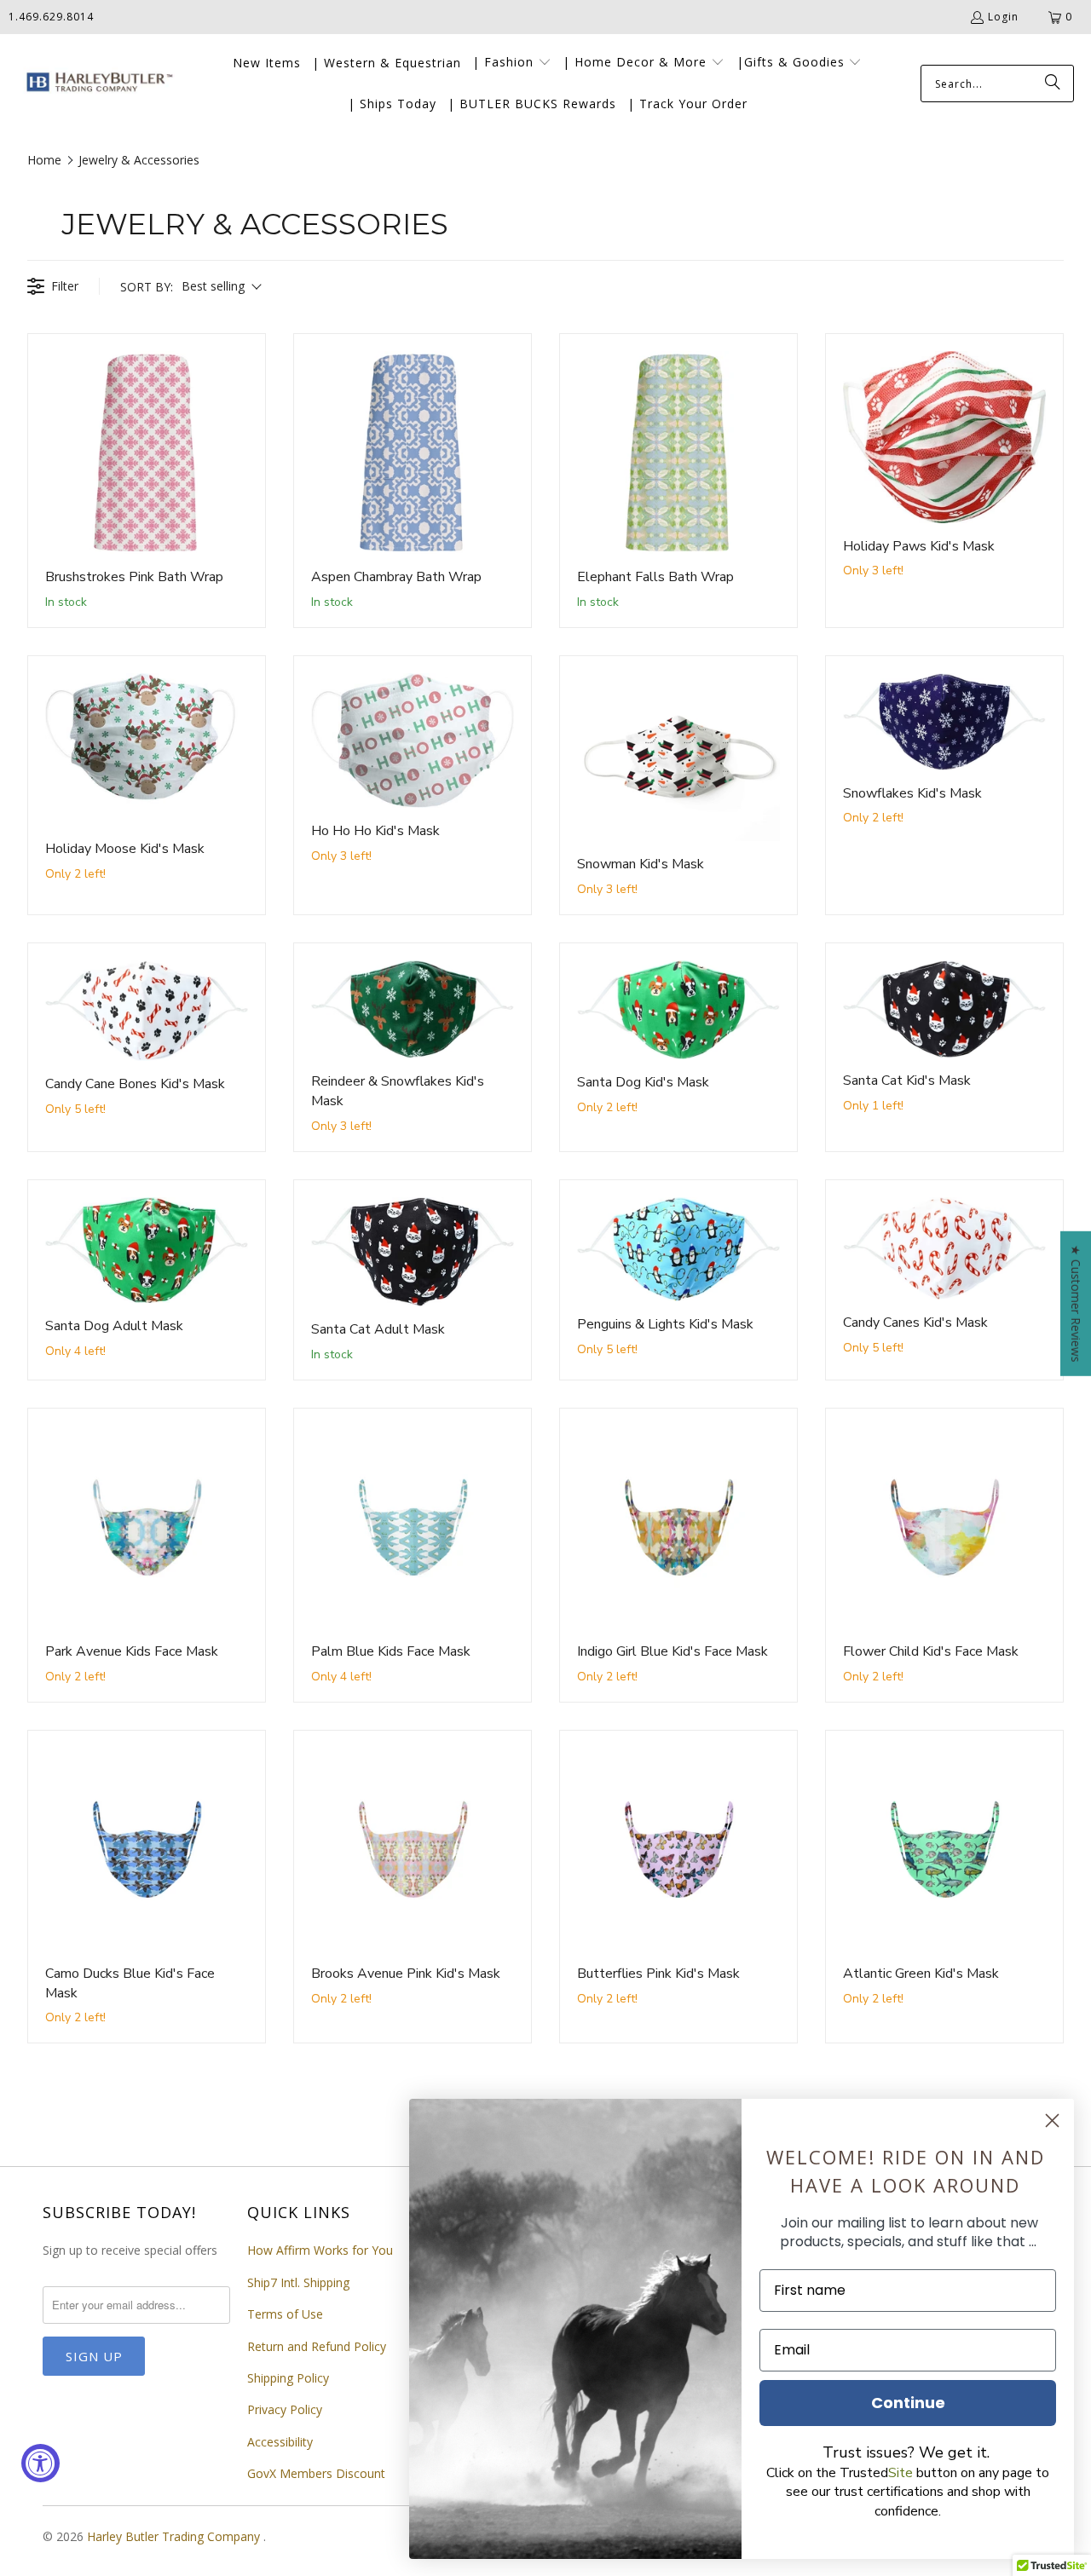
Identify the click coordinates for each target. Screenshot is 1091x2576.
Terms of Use (285, 2314)
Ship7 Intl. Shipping (298, 2282)
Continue (908, 2403)
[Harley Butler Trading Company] (96, 84)
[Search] (1053, 84)
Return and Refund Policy (317, 2346)
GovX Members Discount (316, 2473)
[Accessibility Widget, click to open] (40, 2463)
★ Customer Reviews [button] (1076, 1303)
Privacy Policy (285, 2409)
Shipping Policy (288, 2378)
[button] (512, 63)
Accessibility (280, 2442)
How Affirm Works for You (320, 2250)
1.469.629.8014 (51, 17)
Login (1003, 17)
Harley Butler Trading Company (175, 2536)
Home (44, 160)
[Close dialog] (1052, 2121)
